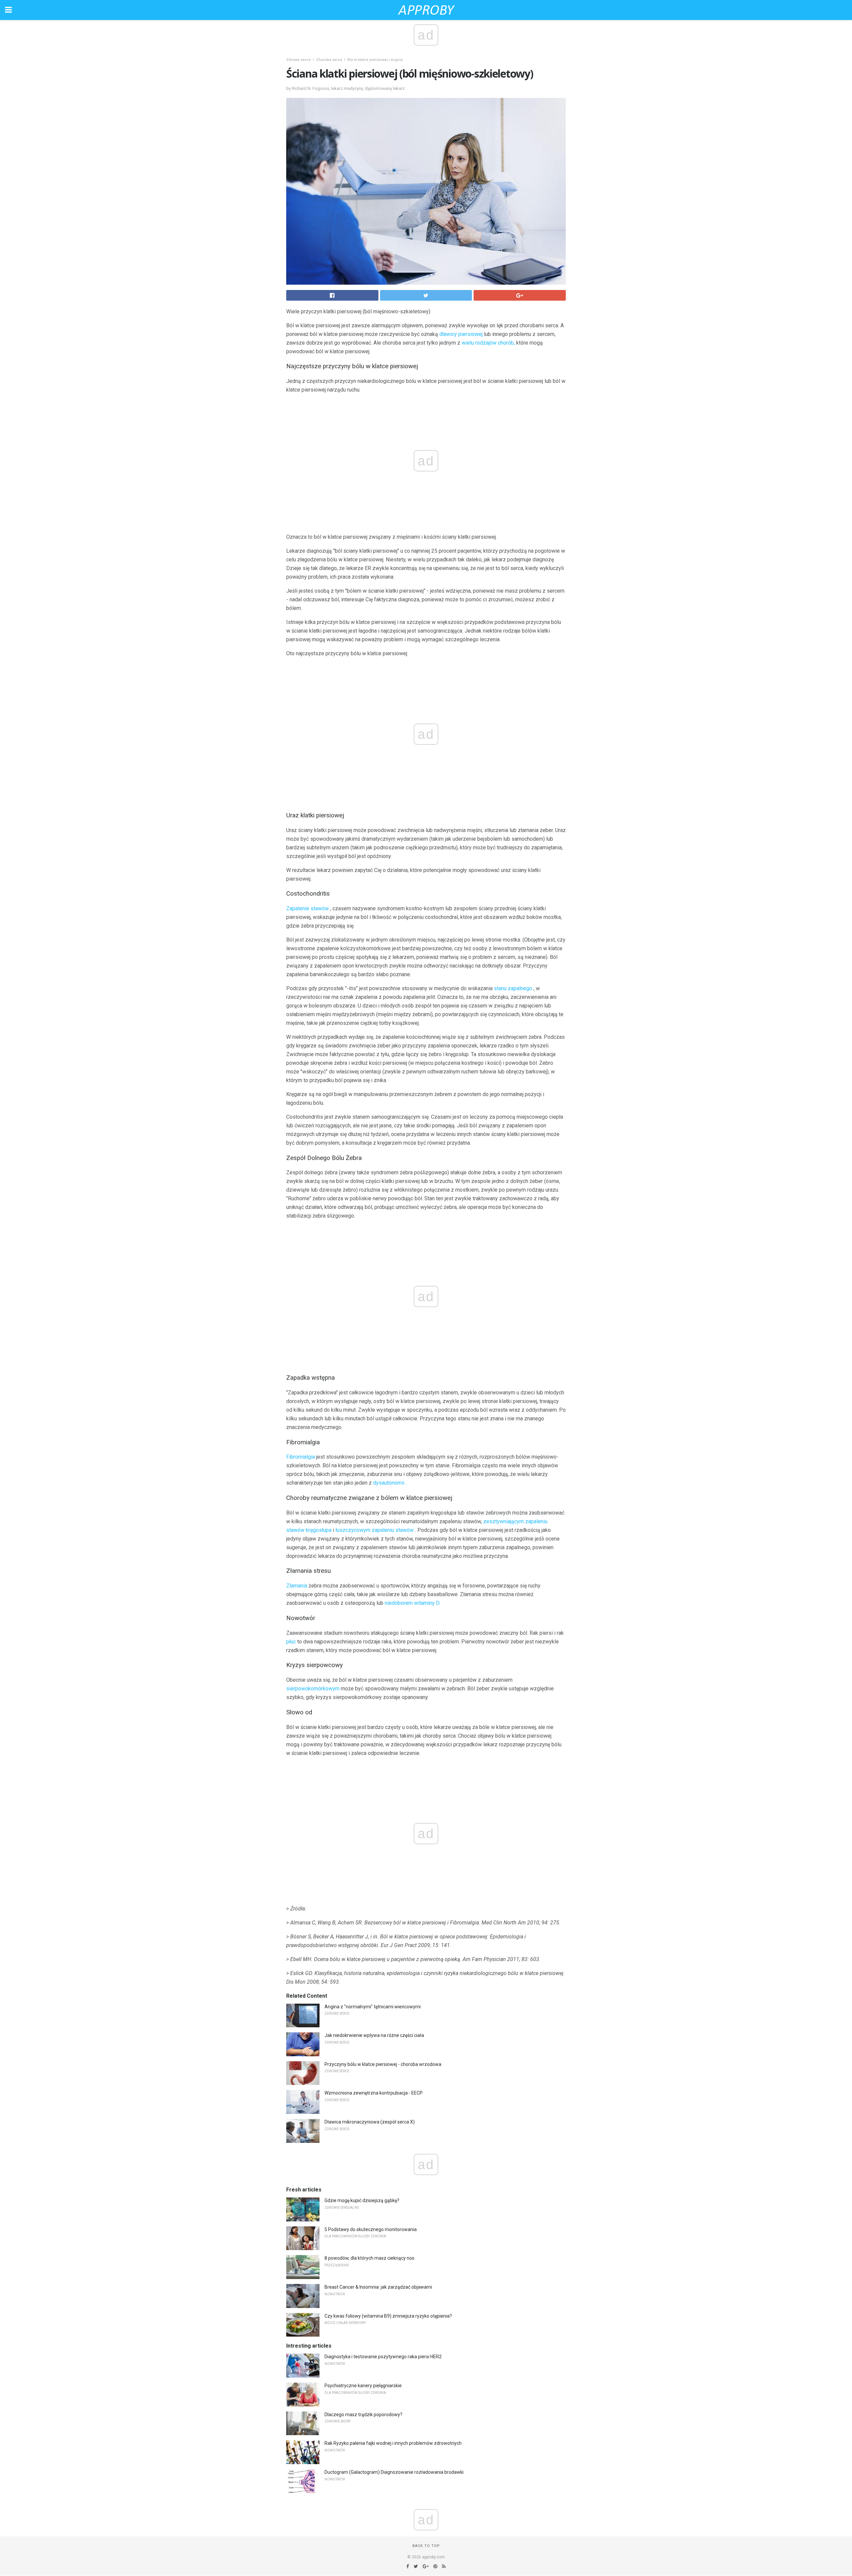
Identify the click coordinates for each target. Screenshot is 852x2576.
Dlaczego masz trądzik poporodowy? (363, 2415)
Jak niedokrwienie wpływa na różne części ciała (374, 2035)
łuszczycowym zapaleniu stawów (375, 1530)
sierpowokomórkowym (313, 1689)
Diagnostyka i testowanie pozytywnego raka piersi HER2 (383, 2357)
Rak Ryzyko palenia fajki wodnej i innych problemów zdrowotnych (393, 2443)
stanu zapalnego (513, 988)
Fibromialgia (301, 1457)
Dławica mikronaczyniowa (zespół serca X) (370, 2122)
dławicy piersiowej (461, 334)
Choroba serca (329, 60)
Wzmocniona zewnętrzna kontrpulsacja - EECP (374, 2093)
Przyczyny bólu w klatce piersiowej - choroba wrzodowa (383, 2064)
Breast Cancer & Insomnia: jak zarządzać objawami (378, 2287)
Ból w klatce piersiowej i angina (375, 60)
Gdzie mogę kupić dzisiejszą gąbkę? (362, 2200)
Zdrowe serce (299, 60)
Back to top (426, 2546)
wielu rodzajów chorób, (488, 343)
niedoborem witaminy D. (413, 1603)
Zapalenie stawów (308, 908)
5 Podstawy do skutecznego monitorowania (371, 2229)
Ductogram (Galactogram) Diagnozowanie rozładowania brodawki (394, 2472)
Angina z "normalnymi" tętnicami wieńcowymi (373, 2007)
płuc (291, 1642)
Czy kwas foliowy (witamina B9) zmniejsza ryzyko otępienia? (388, 2316)
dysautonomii (389, 1483)
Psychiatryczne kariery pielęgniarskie (363, 2386)
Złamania (297, 1586)
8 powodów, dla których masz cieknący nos (369, 2258)
